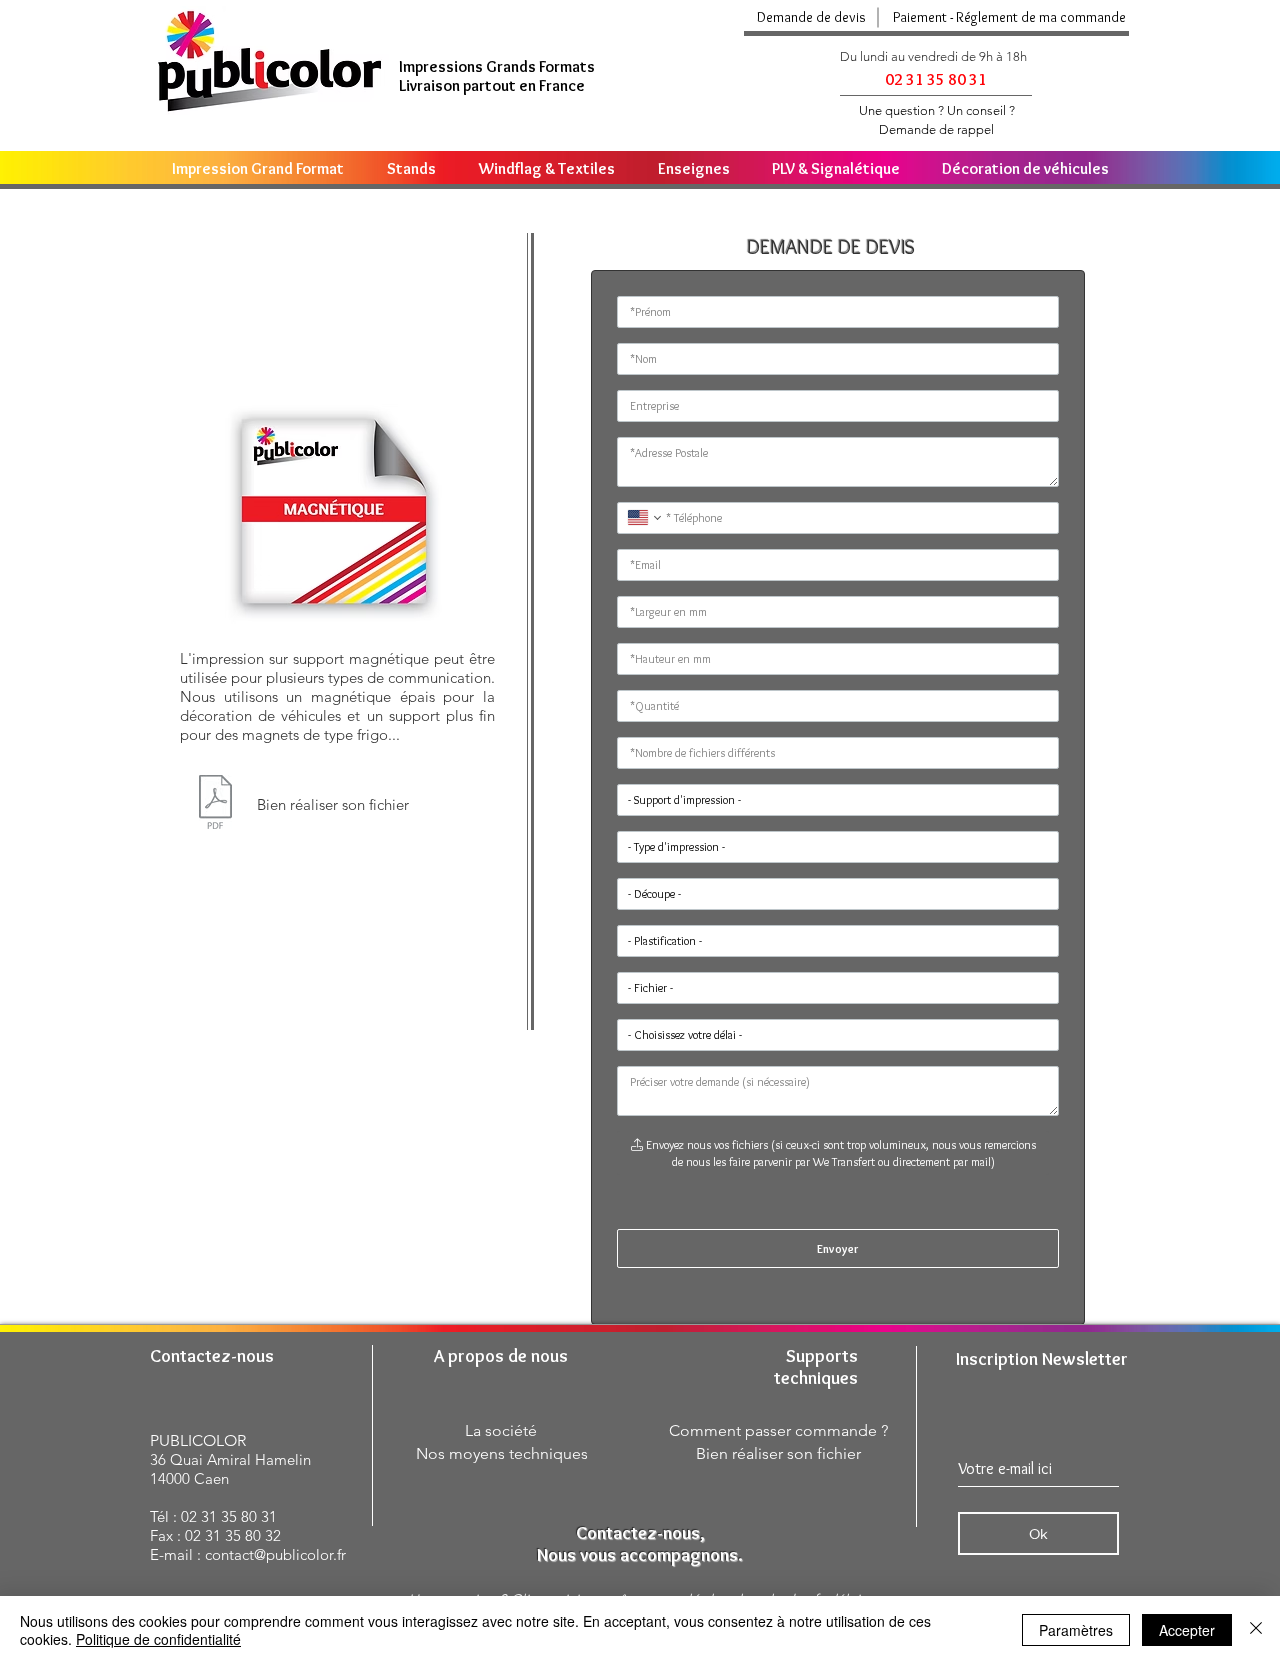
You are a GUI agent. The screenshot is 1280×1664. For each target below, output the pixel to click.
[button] (1007, 17)
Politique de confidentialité (158, 1639)
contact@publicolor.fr (275, 1554)
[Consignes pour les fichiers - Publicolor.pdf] (215, 804)
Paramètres (1076, 1630)
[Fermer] (1256, 1630)
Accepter (1187, 1630)
